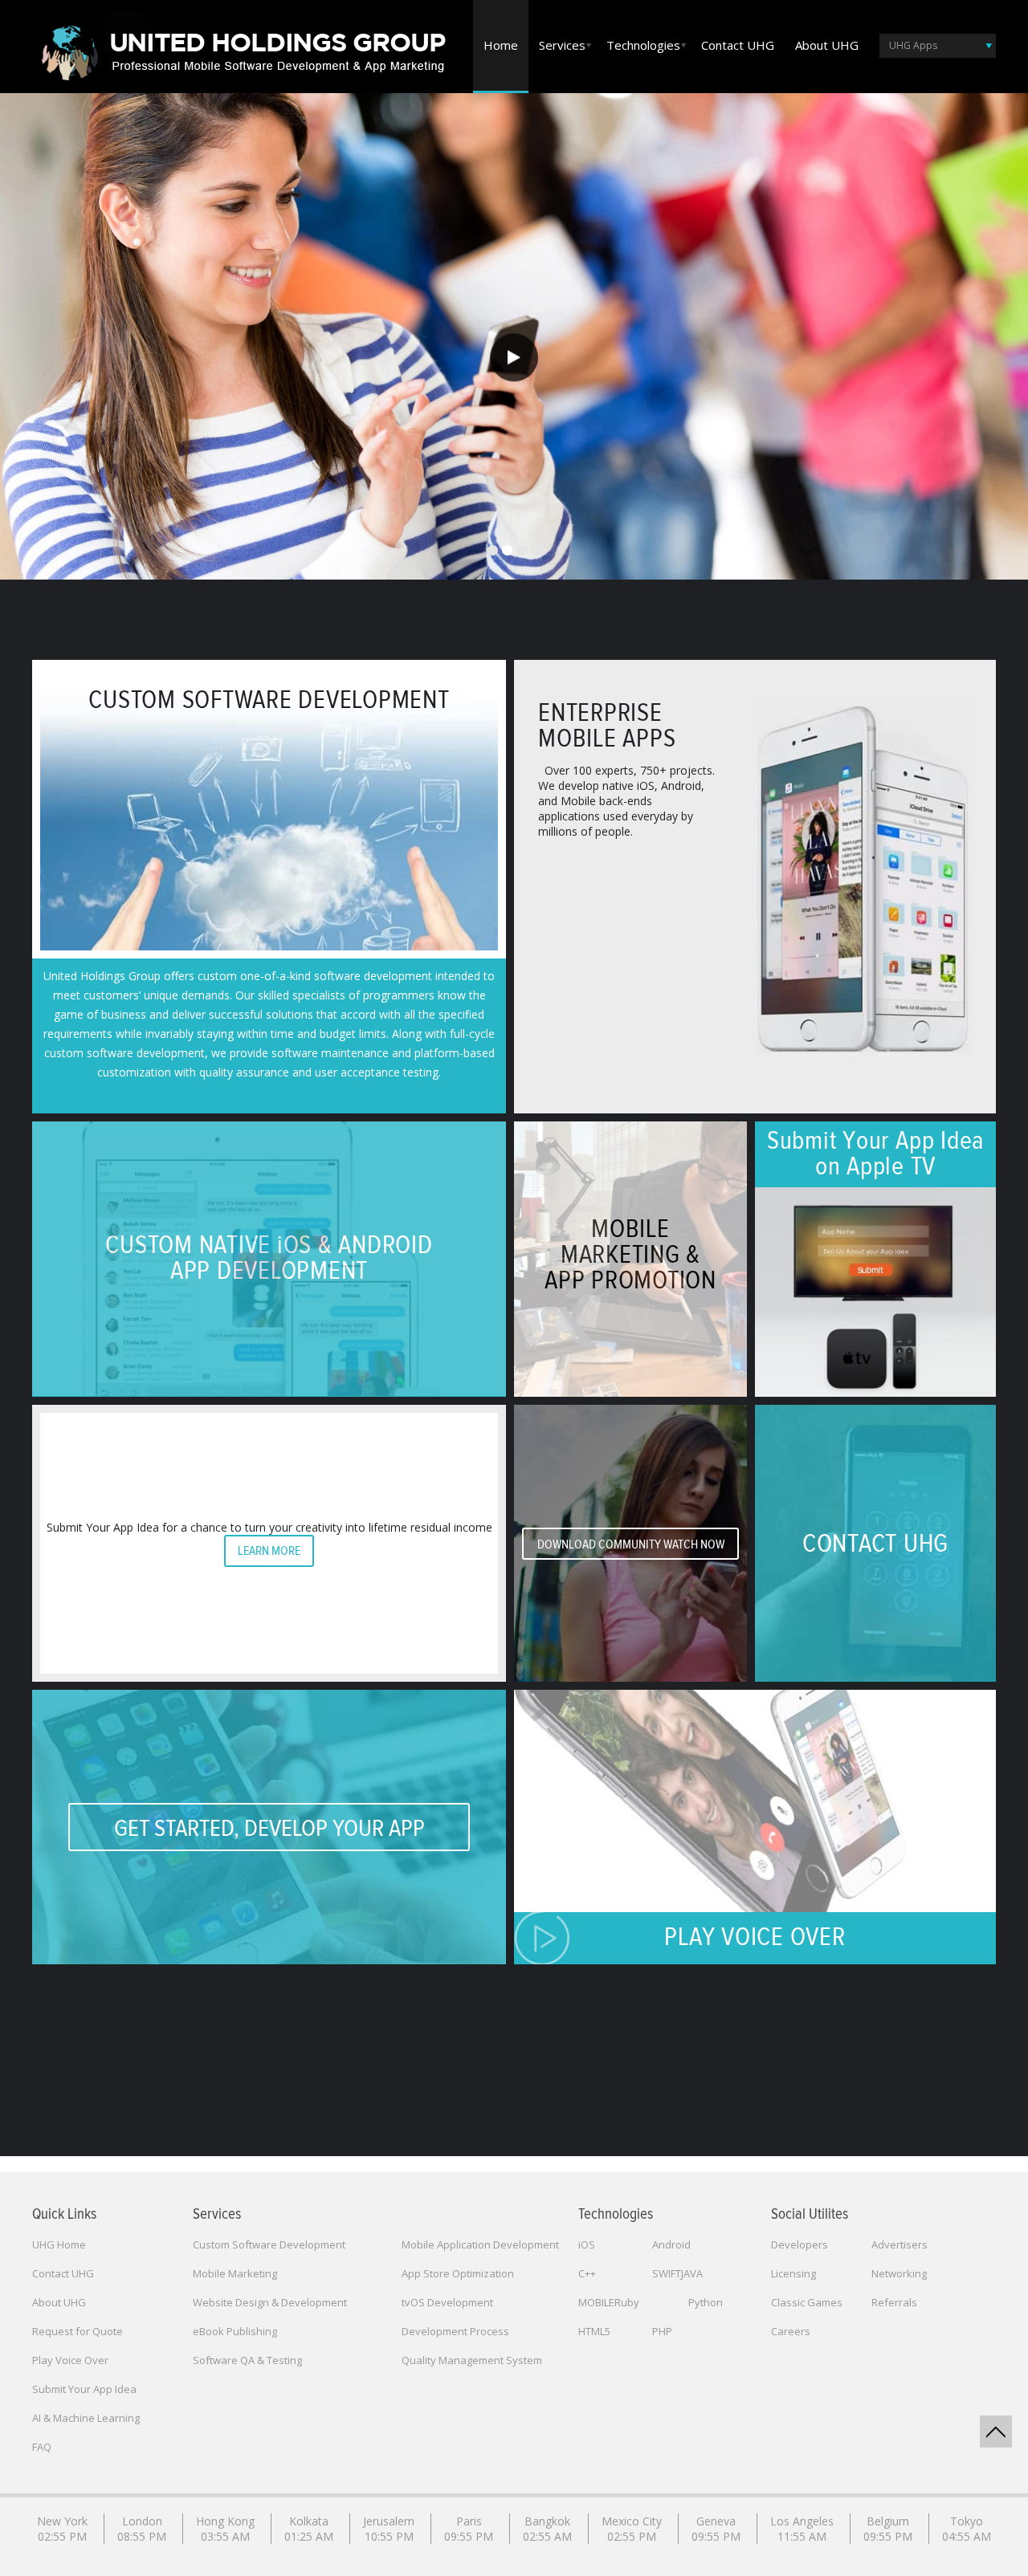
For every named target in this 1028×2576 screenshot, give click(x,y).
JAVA (692, 2273)
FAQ (42, 2447)
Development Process (455, 2331)
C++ (587, 2273)
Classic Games (807, 2302)
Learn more (269, 1551)
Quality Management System (472, 2360)
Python (706, 2302)
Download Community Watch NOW (631, 1544)
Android (671, 2244)
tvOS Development (447, 2302)
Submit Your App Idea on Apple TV (875, 1154)
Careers (791, 2331)
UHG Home (59, 2244)
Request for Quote (78, 2331)
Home (501, 45)
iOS (587, 2244)
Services (562, 45)
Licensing (793, 2273)
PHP (662, 2331)
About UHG (827, 45)
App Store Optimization (458, 2273)
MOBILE (596, 2302)
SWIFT (667, 2273)
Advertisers (899, 2244)
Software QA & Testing (247, 2360)
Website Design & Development (270, 2302)
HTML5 (594, 2331)
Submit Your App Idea (84, 2389)
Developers (800, 2244)
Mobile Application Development (480, 2244)
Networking (899, 2273)
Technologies (643, 45)
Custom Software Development (269, 2244)
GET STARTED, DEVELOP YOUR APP (269, 1829)
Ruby (627, 2302)
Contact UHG (738, 45)
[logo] (241, 49)
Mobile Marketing (235, 2273)
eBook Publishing (235, 2331)
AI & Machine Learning (86, 2418)
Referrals (894, 2302)
